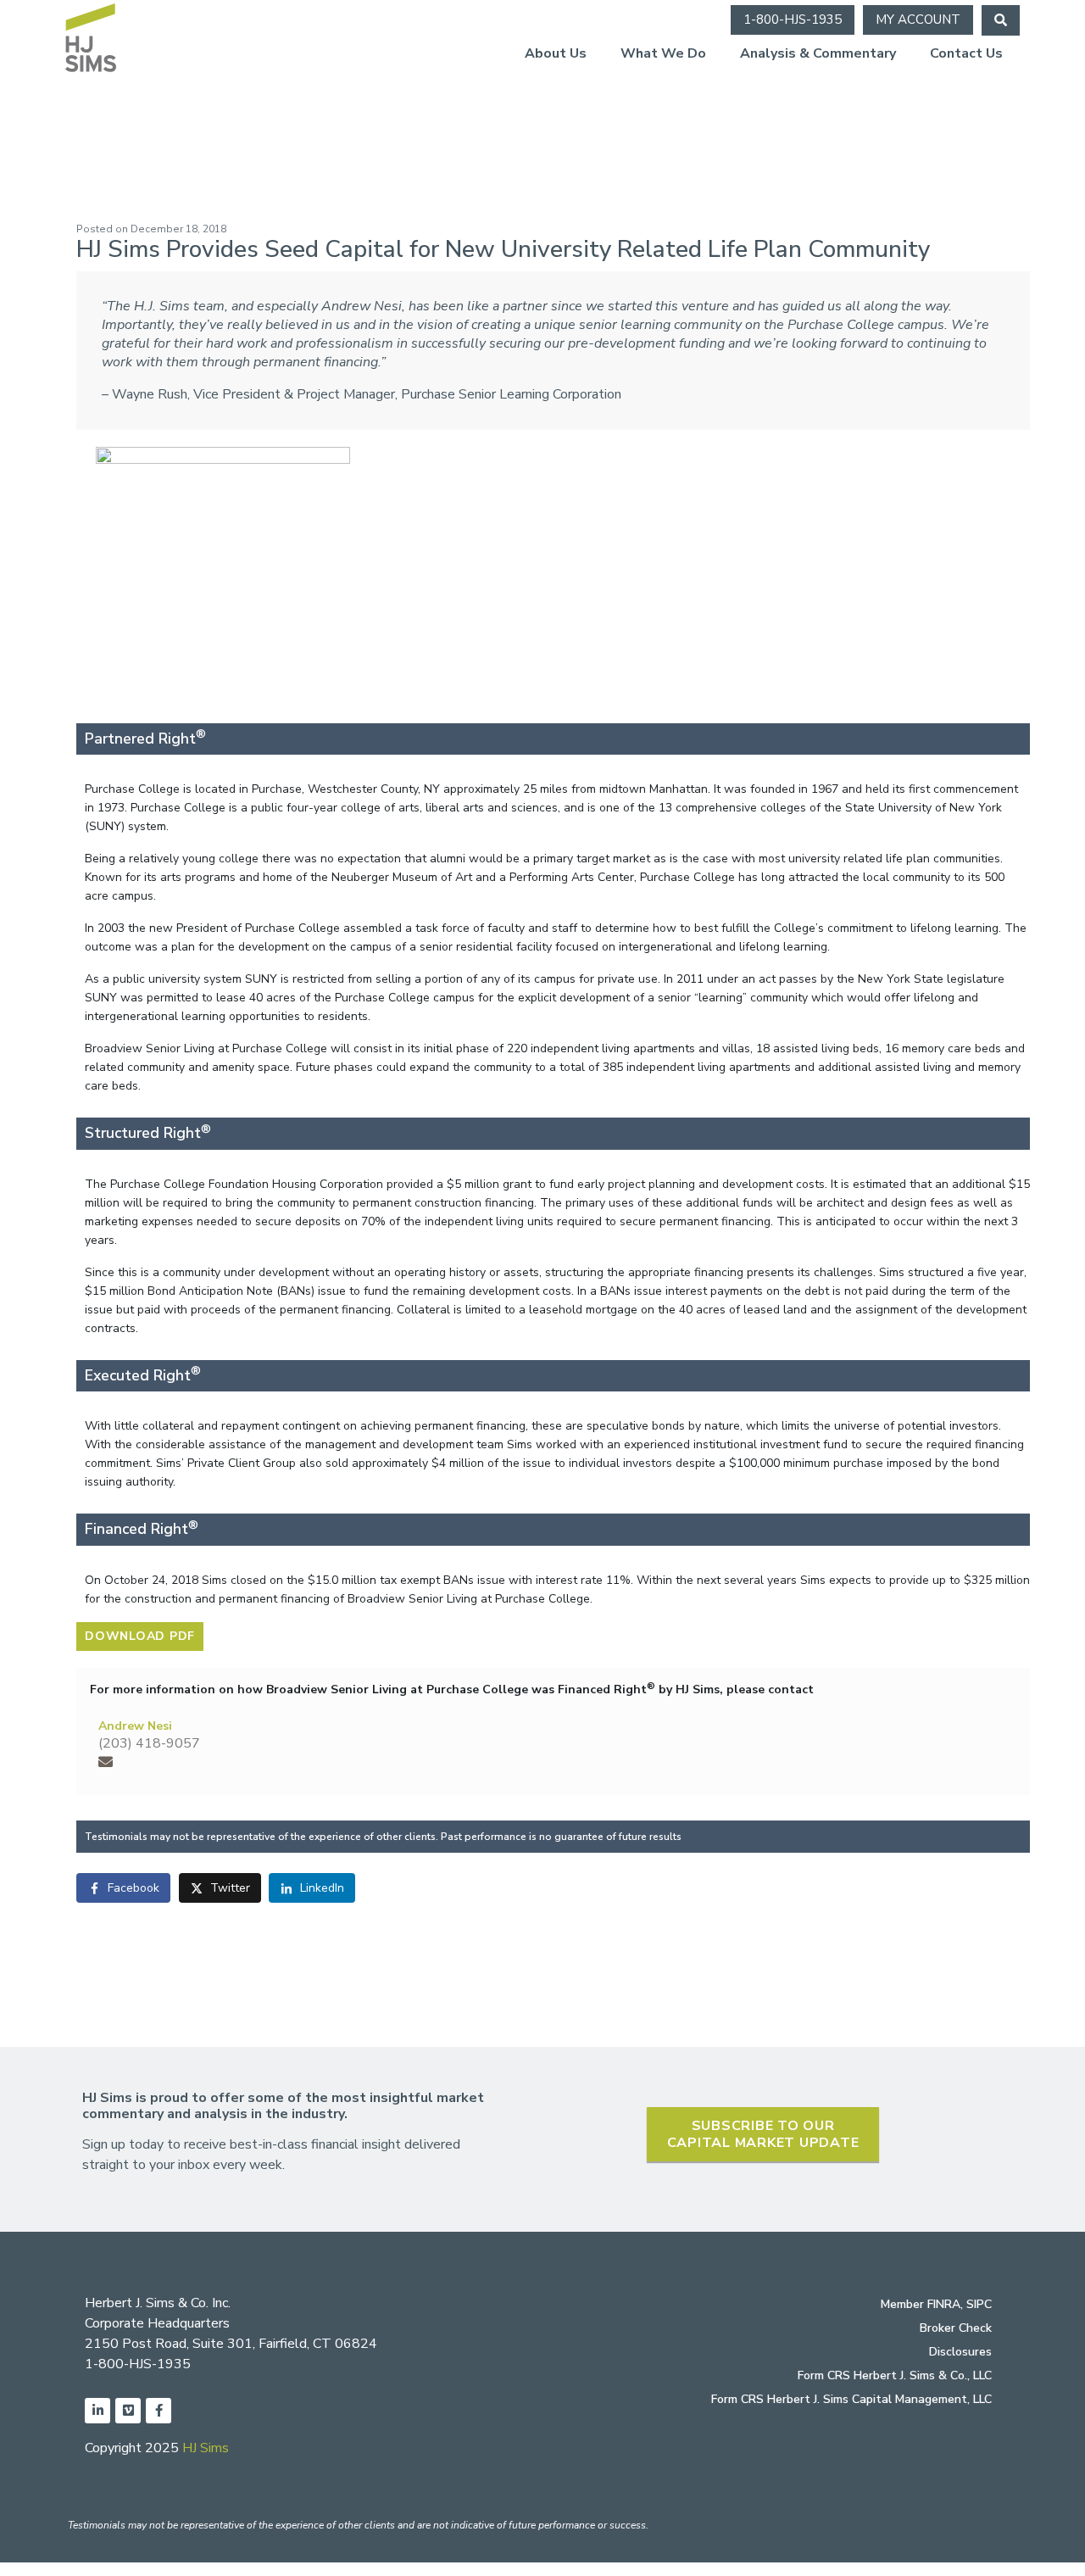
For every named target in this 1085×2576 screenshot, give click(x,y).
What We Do (663, 53)
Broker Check (956, 2328)
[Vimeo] (128, 2411)
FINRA (944, 2304)
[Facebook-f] (159, 2411)
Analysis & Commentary (818, 53)
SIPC (979, 2304)
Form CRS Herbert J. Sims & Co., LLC (895, 2375)
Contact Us (966, 53)
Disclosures (960, 2352)
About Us (556, 53)
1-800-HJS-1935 (138, 2364)
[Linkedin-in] (97, 2411)
